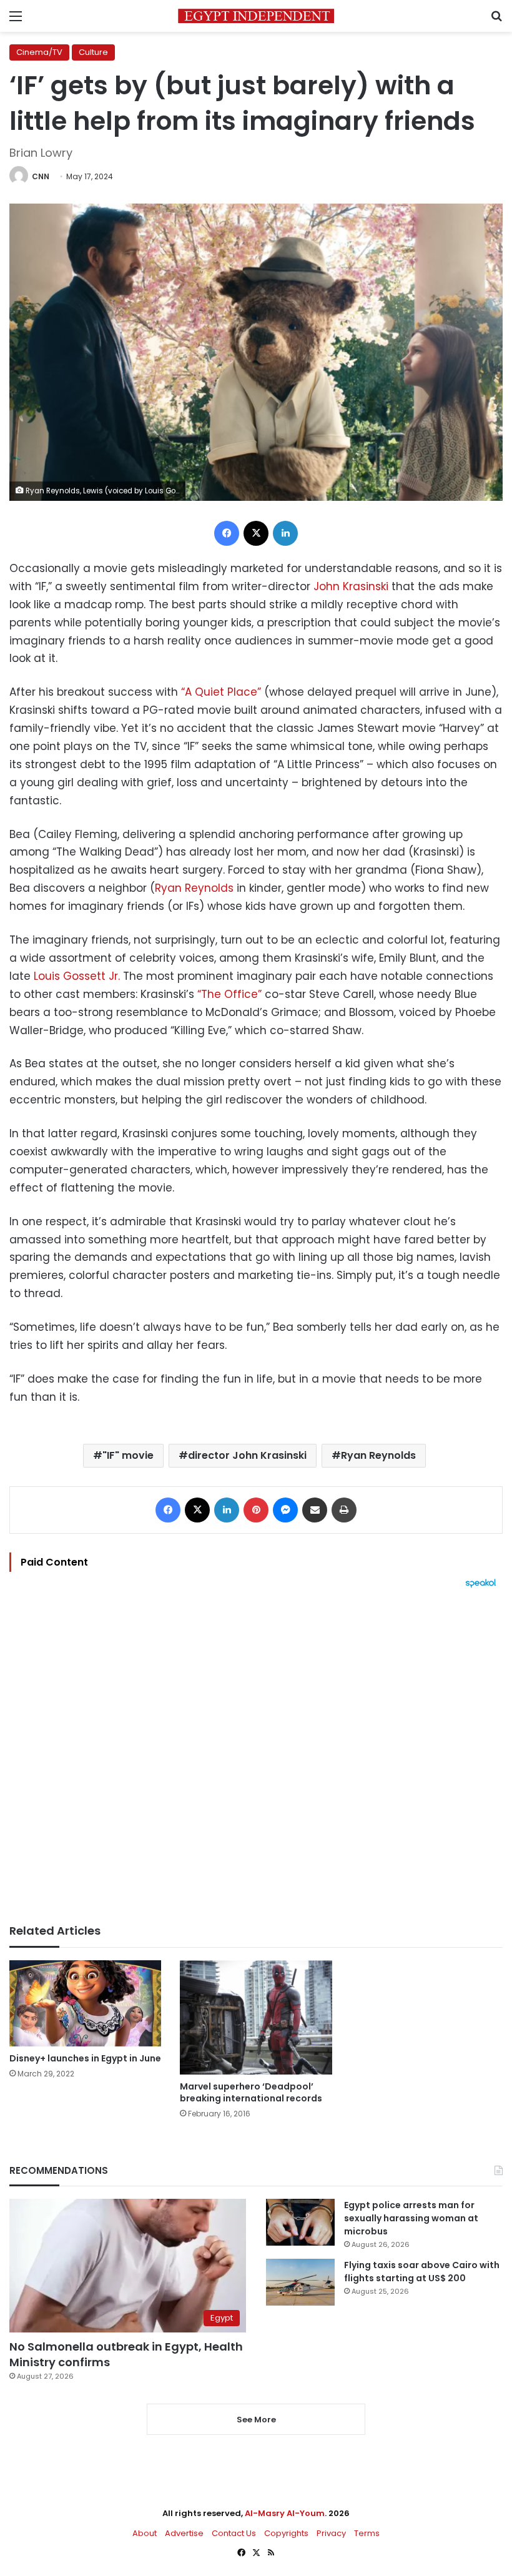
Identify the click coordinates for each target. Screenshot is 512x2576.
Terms (367, 2533)
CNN (41, 176)
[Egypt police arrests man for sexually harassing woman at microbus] (300, 2222)
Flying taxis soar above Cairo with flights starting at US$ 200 (422, 2272)
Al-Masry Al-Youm (285, 2513)
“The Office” (229, 994)
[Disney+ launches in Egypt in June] (85, 2003)
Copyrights (286, 2533)
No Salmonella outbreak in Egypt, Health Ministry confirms (126, 2354)
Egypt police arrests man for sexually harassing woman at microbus (411, 2218)
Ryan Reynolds (194, 888)
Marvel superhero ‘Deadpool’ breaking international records (251, 2092)
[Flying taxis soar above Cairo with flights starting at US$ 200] (300, 2282)
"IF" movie (128, 1455)
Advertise (184, 2533)
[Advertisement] (256, 1756)
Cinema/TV (39, 52)
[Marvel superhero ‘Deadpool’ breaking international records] (256, 2017)
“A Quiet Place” (221, 692)
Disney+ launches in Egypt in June (85, 2058)
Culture (93, 52)
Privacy (331, 2533)
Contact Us (234, 2533)
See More (256, 2420)
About (145, 2533)
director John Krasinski (247, 1455)
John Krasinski (351, 586)
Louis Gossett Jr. (77, 976)
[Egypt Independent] (256, 16)
